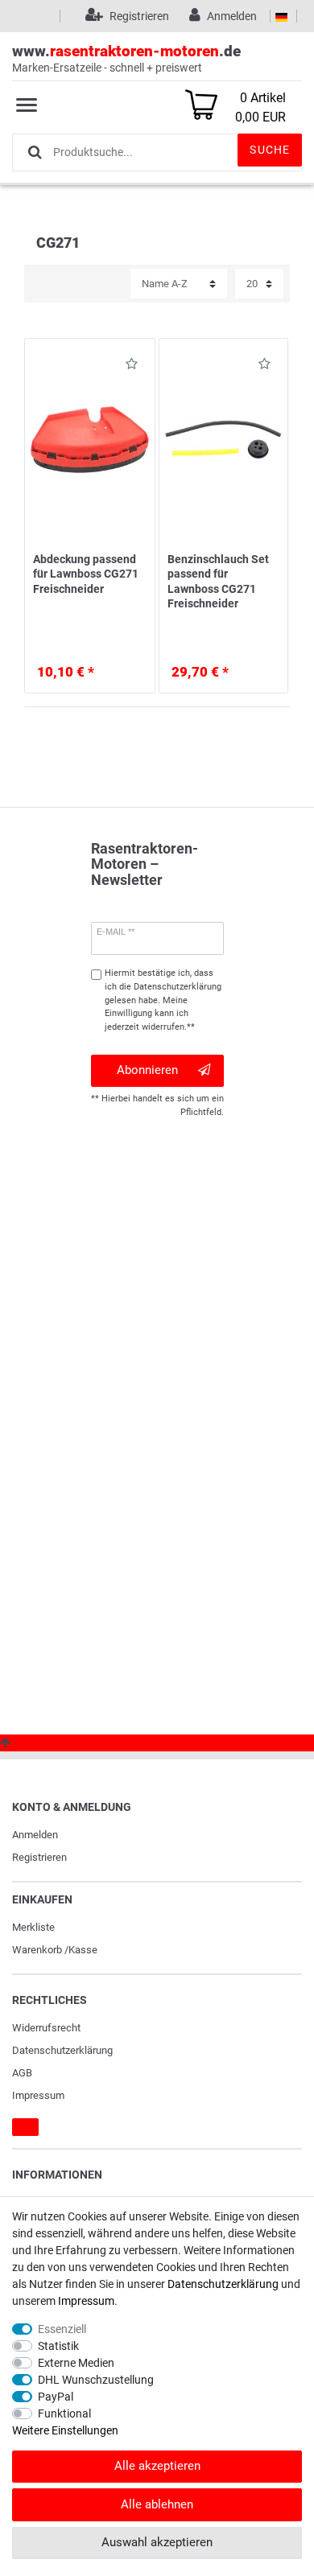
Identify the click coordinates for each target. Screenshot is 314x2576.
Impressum (38, 2095)
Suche (270, 150)
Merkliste (33, 1927)
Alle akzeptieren (157, 2466)
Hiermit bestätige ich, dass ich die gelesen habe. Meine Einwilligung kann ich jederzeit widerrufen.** (163, 1000)
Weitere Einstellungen (65, 2430)
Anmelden (35, 1835)
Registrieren (39, 1857)
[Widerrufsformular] (25, 2127)
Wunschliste (127, 366)
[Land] (281, 16)
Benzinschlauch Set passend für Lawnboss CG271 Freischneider (218, 581)
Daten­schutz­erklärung (62, 2050)
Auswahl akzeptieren (157, 2542)
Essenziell (62, 2329)
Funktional (64, 2413)
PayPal (56, 2397)
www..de (126, 58)
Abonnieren (147, 1070)
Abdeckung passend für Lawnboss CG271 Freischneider (86, 574)
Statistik (58, 2346)
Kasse (83, 1950)
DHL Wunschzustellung (96, 2380)
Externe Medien (76, 2363)
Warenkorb (37, 1950)
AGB (22, 2073)
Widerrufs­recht (46, 2028)
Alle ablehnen (157, 2504)
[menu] (27, 105)
